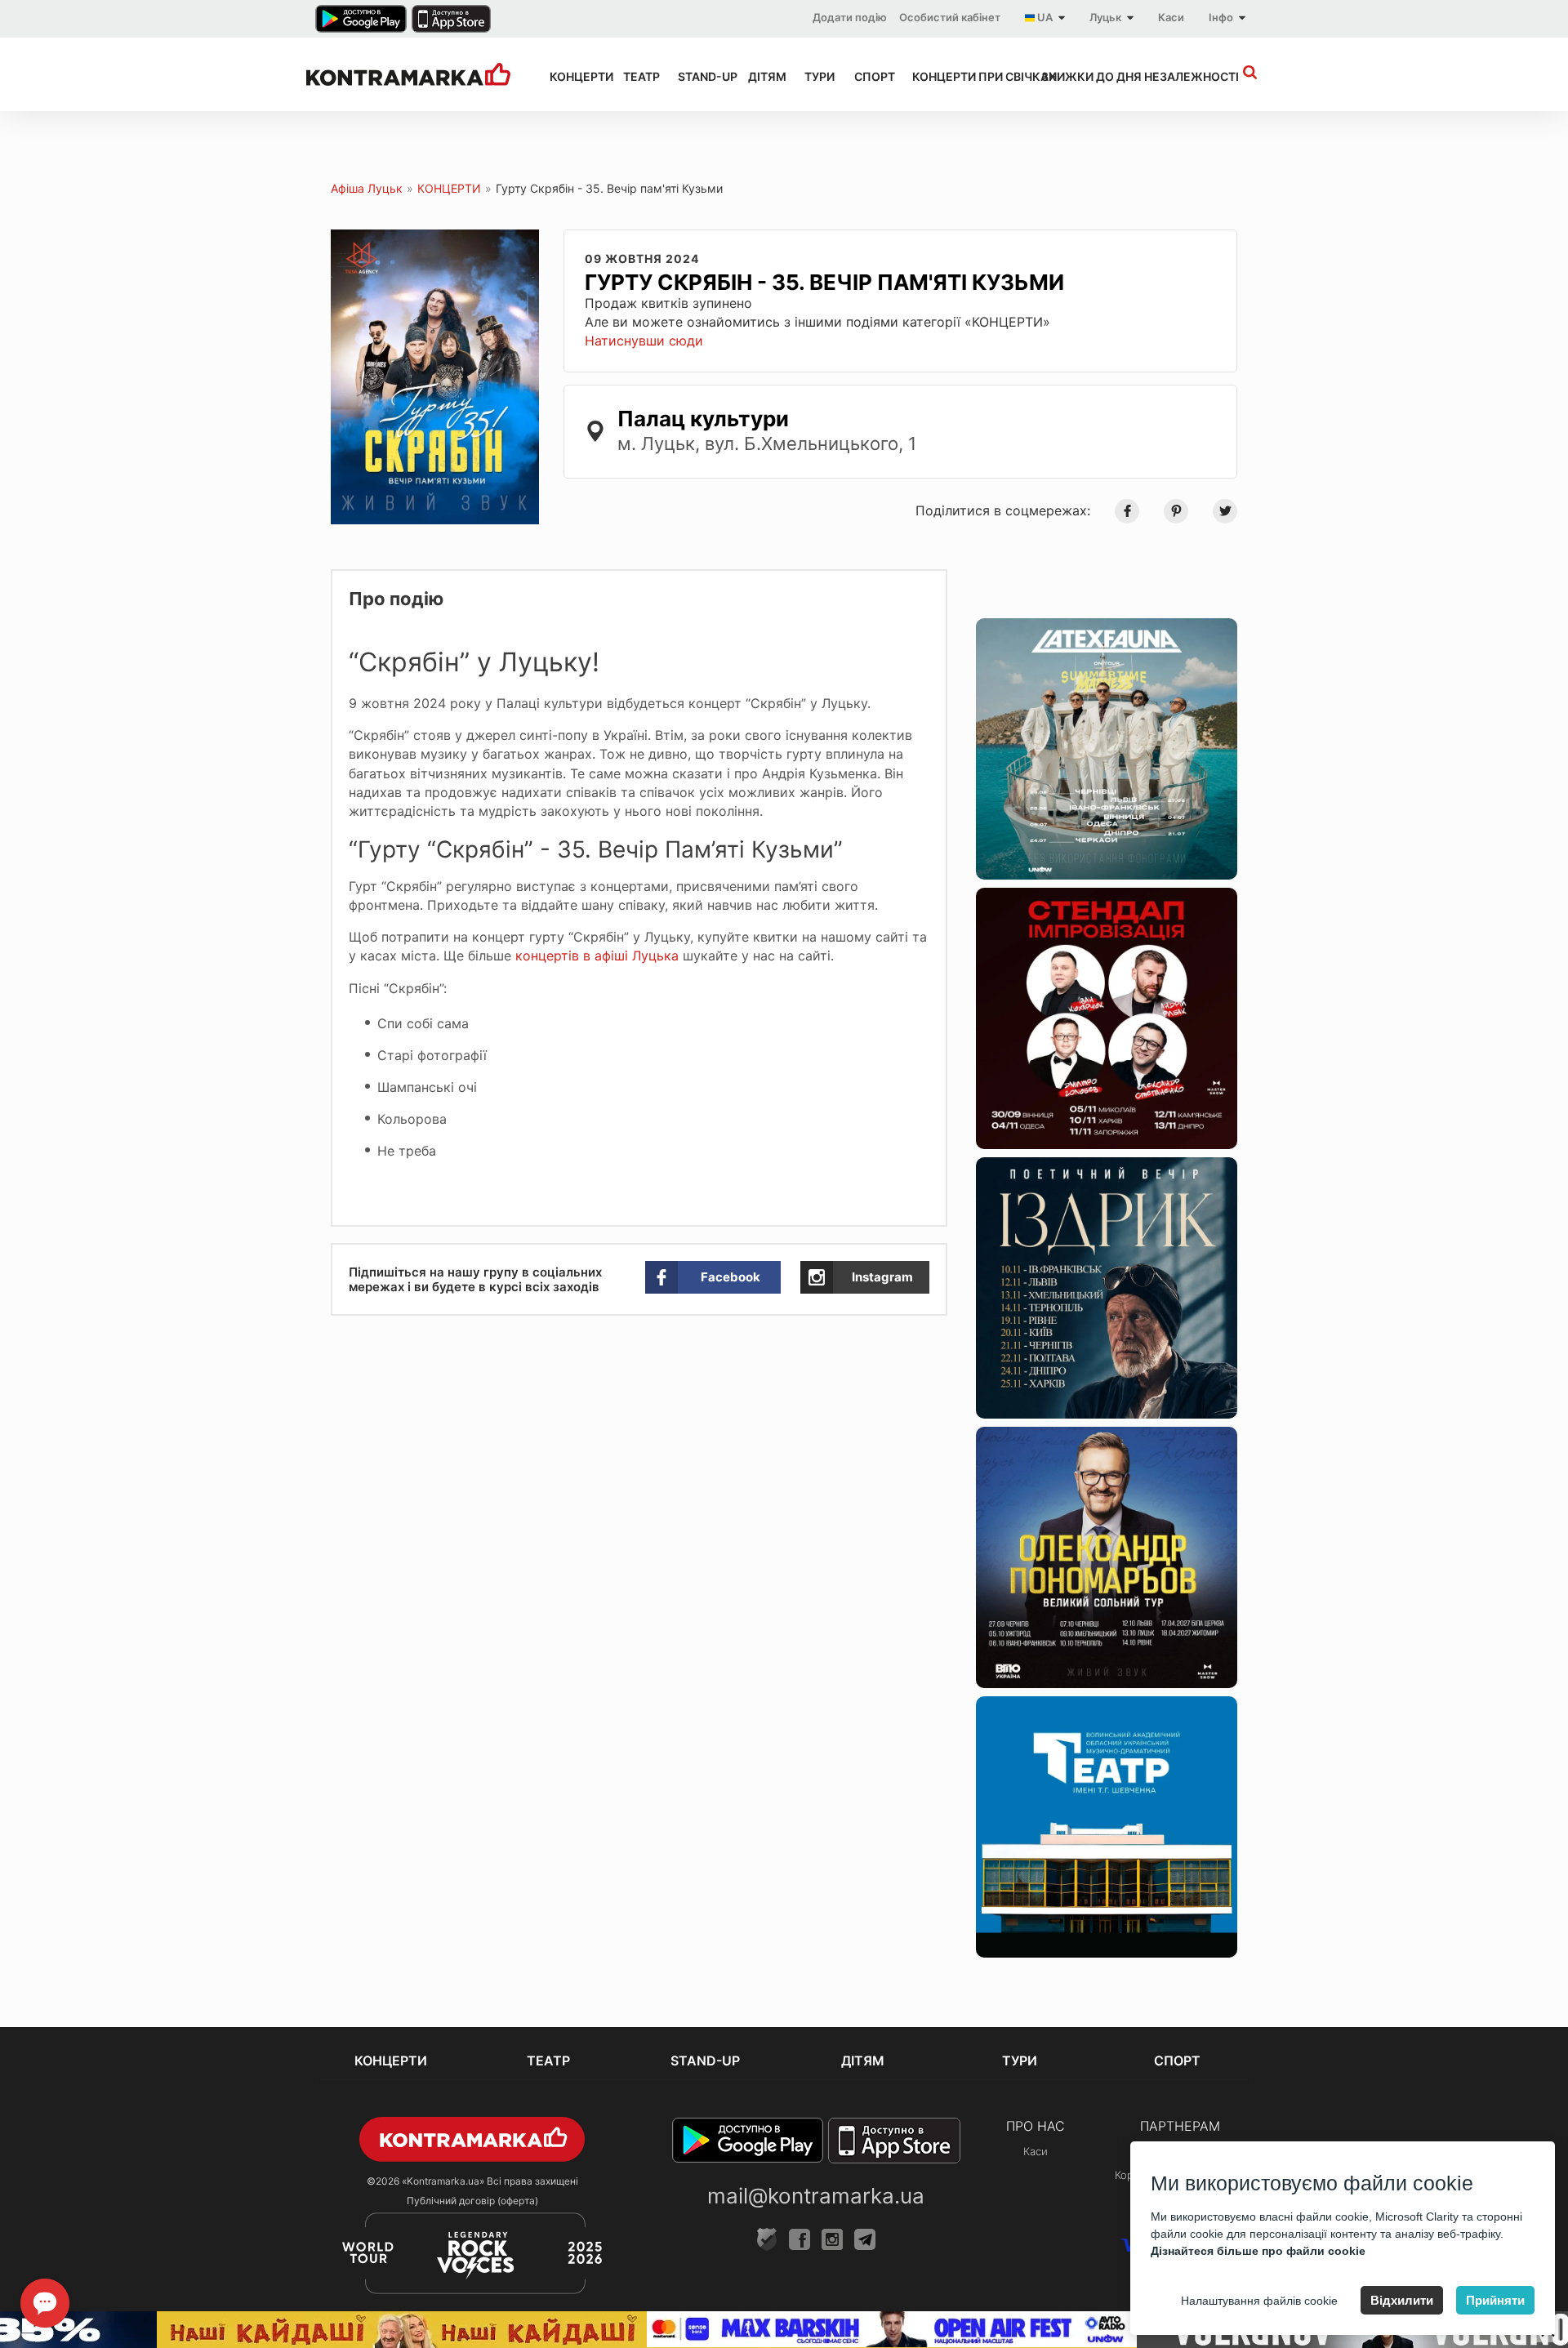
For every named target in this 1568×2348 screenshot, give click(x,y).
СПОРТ (869, 76)
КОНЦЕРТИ (572, 76)
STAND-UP (698, 76)
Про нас (1036, 2126)
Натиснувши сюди (644, 341)
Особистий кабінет (950, 17)
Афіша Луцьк (367, 188)
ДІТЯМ (761, 76)
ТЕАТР (636, 76)
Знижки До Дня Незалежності (1109, 76)
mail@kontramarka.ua (816, 2196)
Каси (1171, 17)
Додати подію (850, 17)
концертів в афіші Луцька (597, 956)
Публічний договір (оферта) (472, 2201)
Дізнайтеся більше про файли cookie (1258, 2251)
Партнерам (1180, 2126)
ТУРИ (815, 76)
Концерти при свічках (962, 76)
